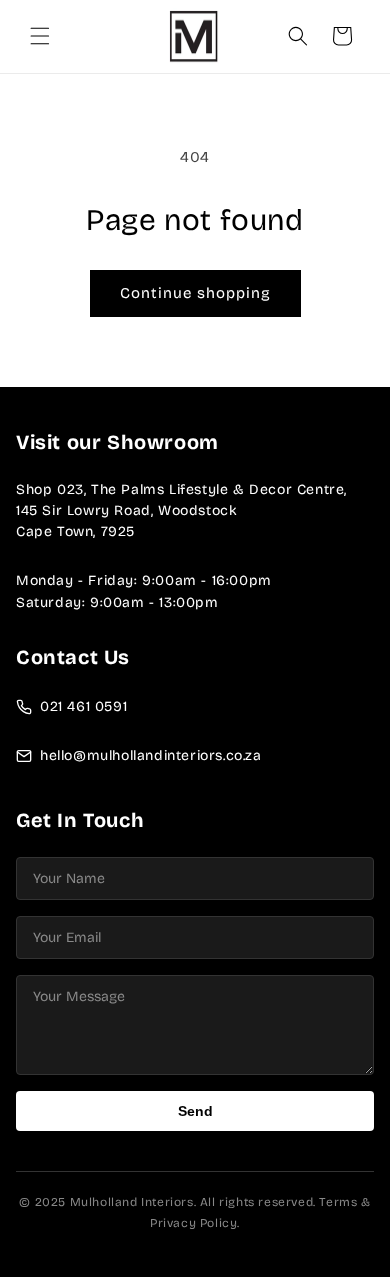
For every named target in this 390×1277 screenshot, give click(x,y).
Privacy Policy (193, 1223)
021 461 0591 (83, 706)
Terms (338, 1202)
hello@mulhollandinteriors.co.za (151, 755)
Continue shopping (195, 293)
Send (195, 1111)
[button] (40, 36)
